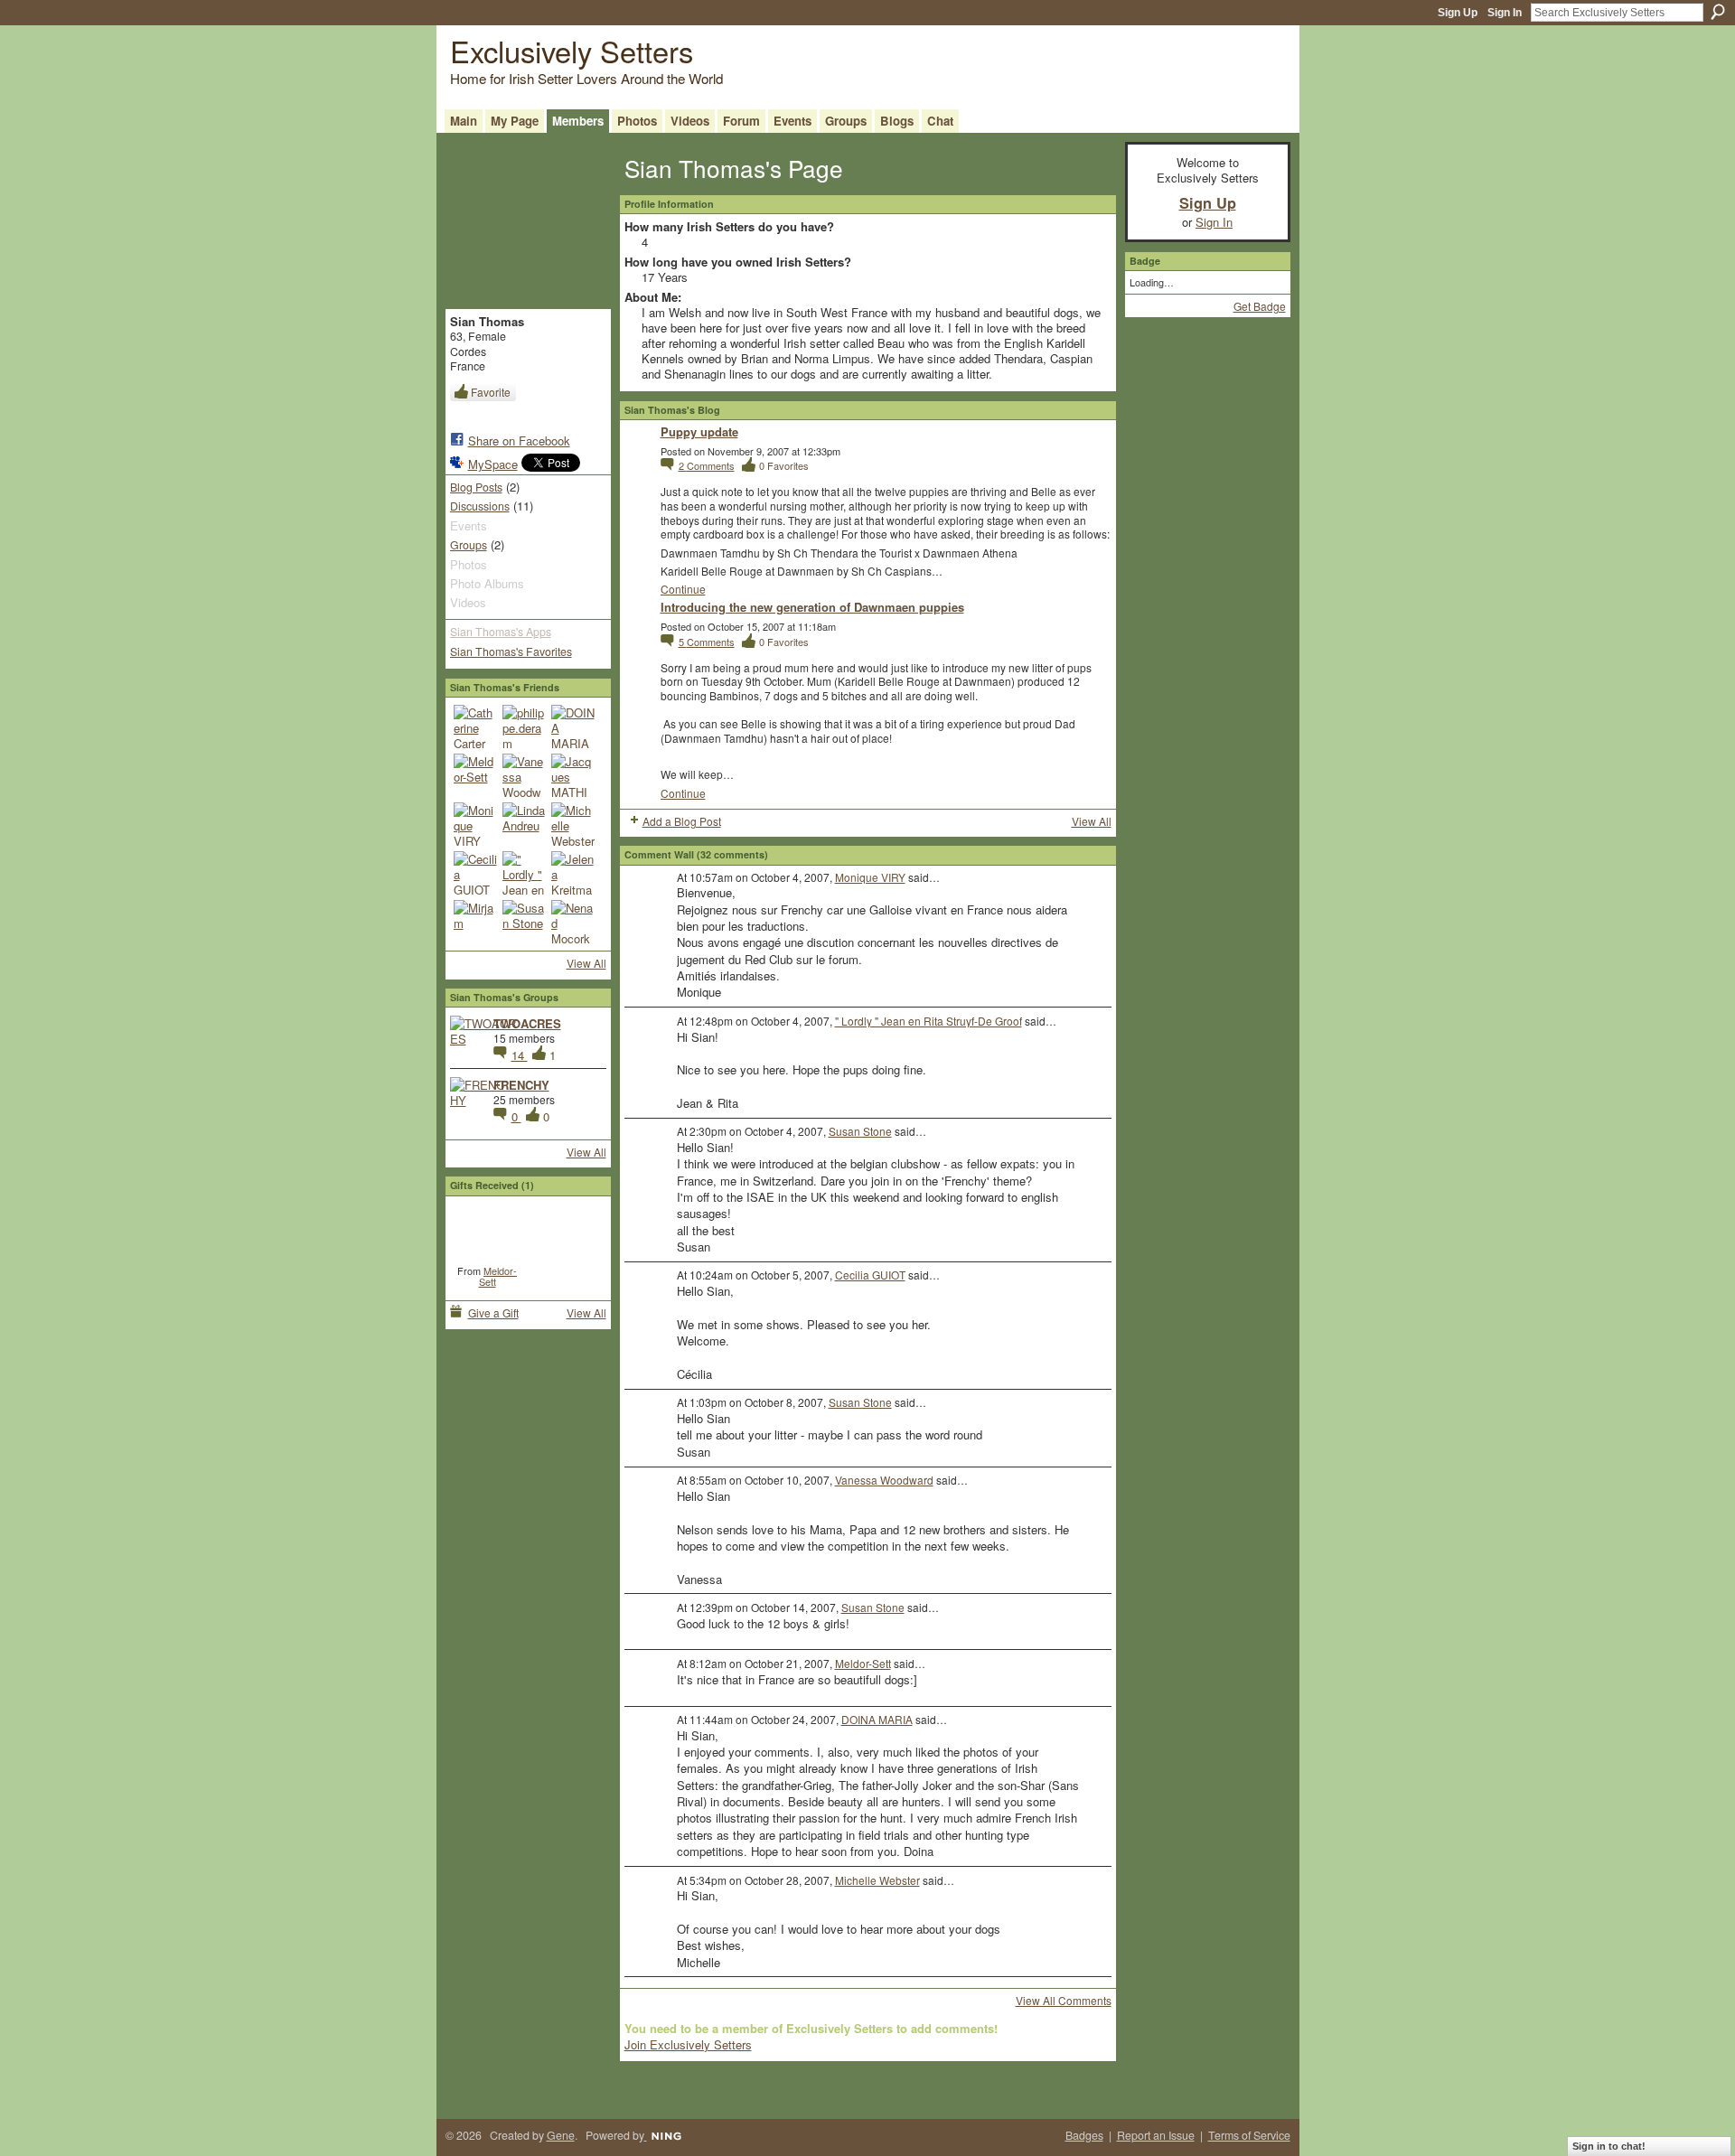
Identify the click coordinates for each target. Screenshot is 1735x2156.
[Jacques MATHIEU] (573, 775)
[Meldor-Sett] (475, 775)
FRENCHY (521, 1085)
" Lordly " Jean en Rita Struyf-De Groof (928, 1021)
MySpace (493, 464)
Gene (561, 2135)
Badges (1084, 2135)
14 (520, 1055)
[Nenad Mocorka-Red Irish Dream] (573, 922)
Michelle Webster (877, 1880)
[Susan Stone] (524, 922)
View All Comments (1064, 2000)
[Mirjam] (475, 922)
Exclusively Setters (572, 50)
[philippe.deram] (524, 726)
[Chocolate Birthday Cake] (488, 1230)
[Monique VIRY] (475, 824)
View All (586, 963)
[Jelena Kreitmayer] (573, 873)
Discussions (480, 506)
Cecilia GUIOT (870, 1275)
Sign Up (1458, 13)
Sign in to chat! (1609, 2146)
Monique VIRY (870, 877)
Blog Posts (476, 487)
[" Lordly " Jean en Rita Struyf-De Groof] (524, 873)
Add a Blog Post (682, 821)
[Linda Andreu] (524, 824)
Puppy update (699, 431)
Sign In (1505, 13)
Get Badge (1260, 306)
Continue (683, 589)
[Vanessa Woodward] (524, 775)
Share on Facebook (519, 441)
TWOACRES (527, 1023)
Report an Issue (1156, 2135)
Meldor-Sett (498, 1276)
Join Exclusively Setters (688, 2044)
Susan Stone (860, 1131)
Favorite (491, 392)
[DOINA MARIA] (573, 726)
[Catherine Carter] (475, 726)
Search (1718, 12)
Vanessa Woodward (884, 1480)
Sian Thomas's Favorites (511, 651)
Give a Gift (493, 1312)
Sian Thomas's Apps (501, 632)
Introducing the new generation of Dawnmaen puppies (812, 607)
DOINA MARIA (877, 1719)
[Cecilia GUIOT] (475, 873)
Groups (469, 545)
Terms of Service (1249, 2135)
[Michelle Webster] (573, 824)
